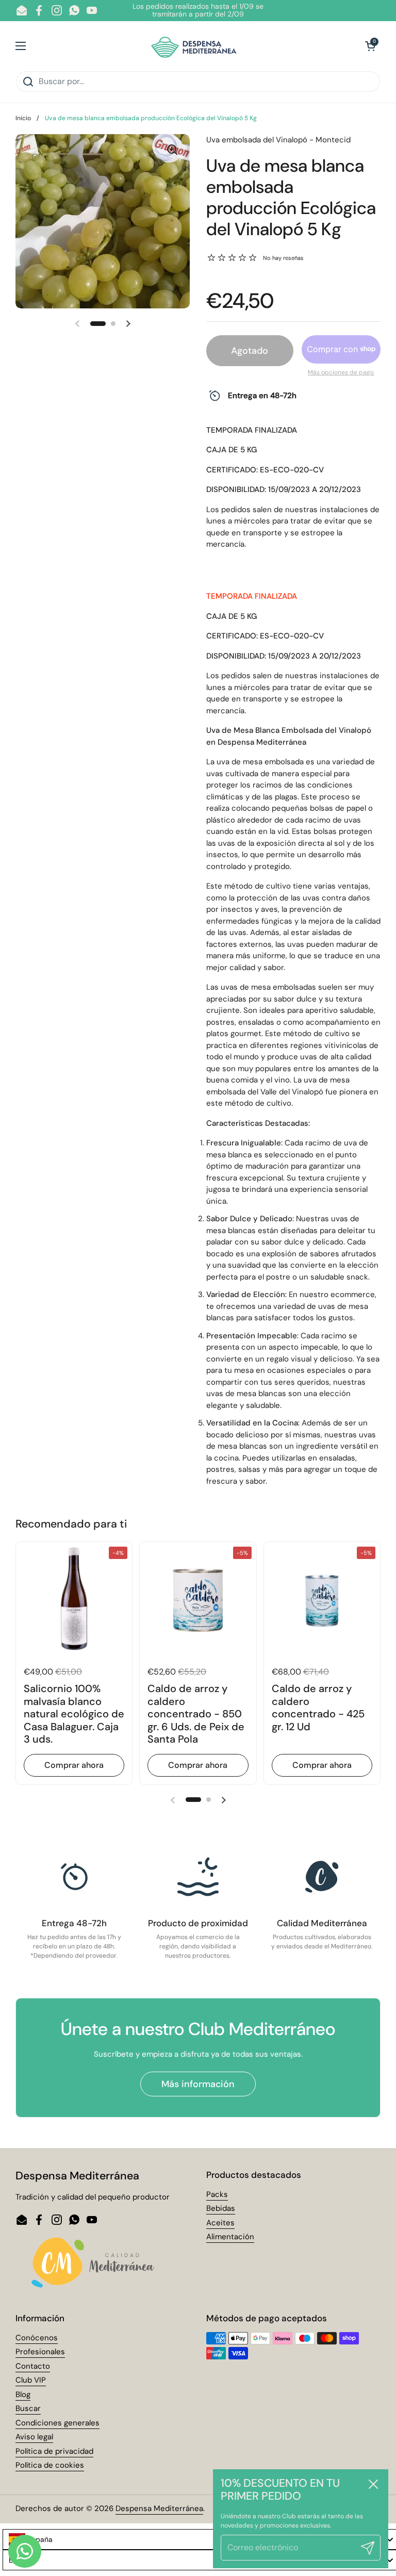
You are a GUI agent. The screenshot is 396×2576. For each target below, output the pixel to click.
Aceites (220, 2223)
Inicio (23, 118)
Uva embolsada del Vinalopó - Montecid (278, 140)
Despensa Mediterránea (159, 2508)
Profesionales (40, 2352)
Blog (23, 2394)
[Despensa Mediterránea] (196, 46)
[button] (370, 46)
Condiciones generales (57, 2423)
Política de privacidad (54, 2451)
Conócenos (37, 2338)
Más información (198, 2084)
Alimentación (230, 2237)
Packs (217, 2194)
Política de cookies (50, 2465)
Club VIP (31, 2380)
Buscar (28, 2408)
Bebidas (221, 2208)
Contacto (33, 2366)
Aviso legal (34, 2437)
